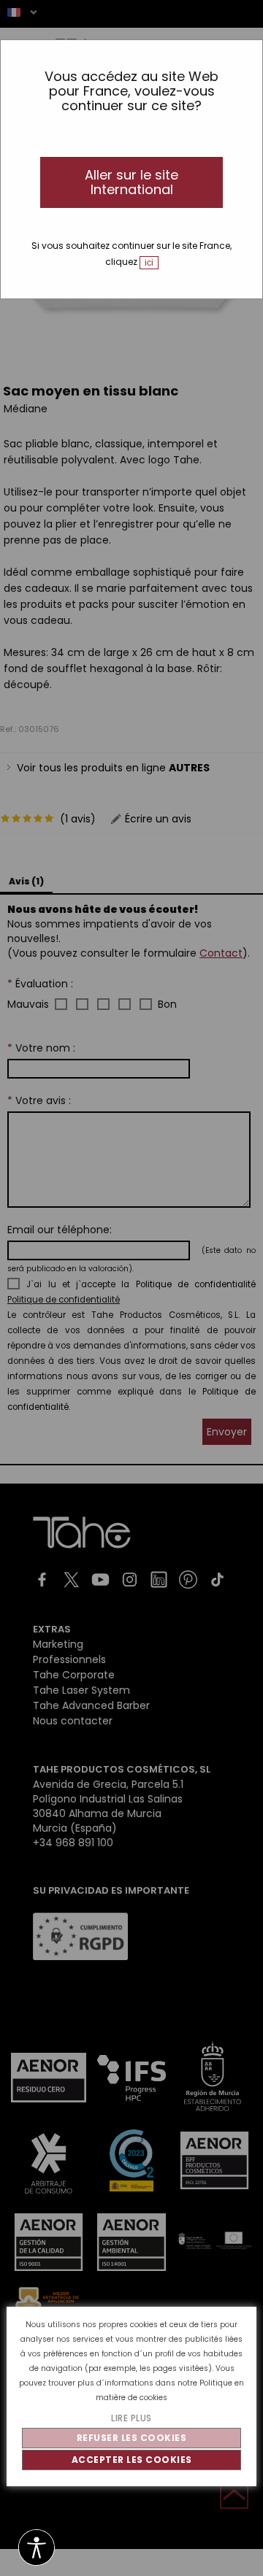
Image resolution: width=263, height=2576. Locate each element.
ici (149, 263)
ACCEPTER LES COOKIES (132, 2460)
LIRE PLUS (131, 2418)
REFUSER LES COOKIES (132, 2438)
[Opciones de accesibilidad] (37, 2549)
